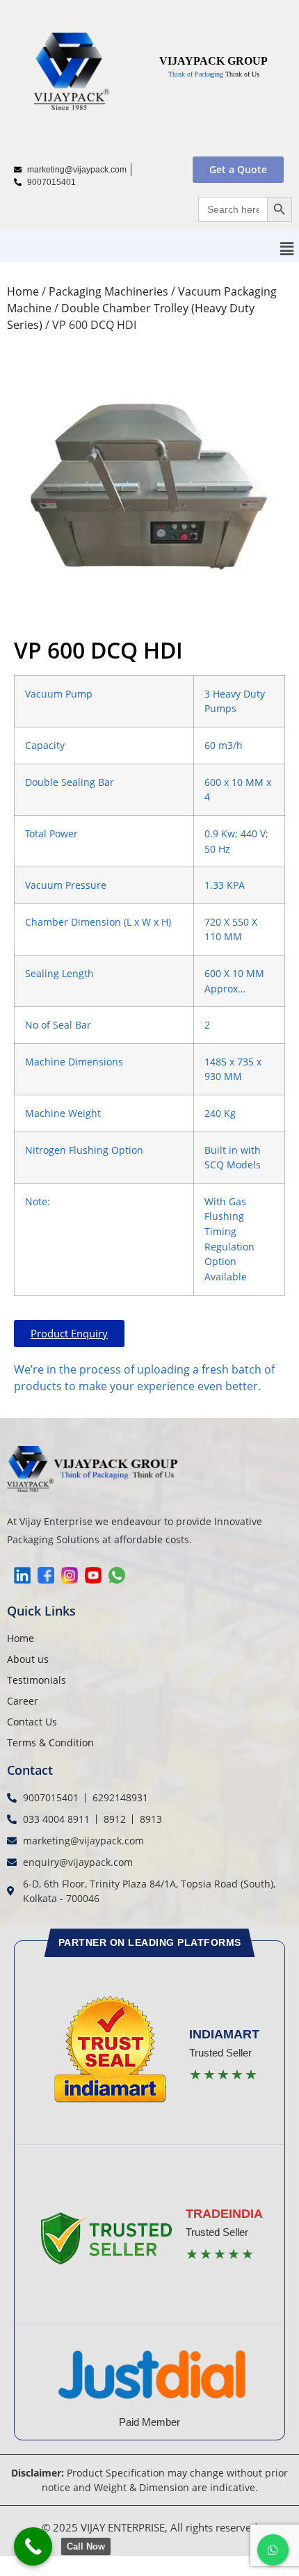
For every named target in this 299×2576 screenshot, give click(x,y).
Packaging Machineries (108, 291)
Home (23, 291)
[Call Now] (33, 2546)
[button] (287, 249)
